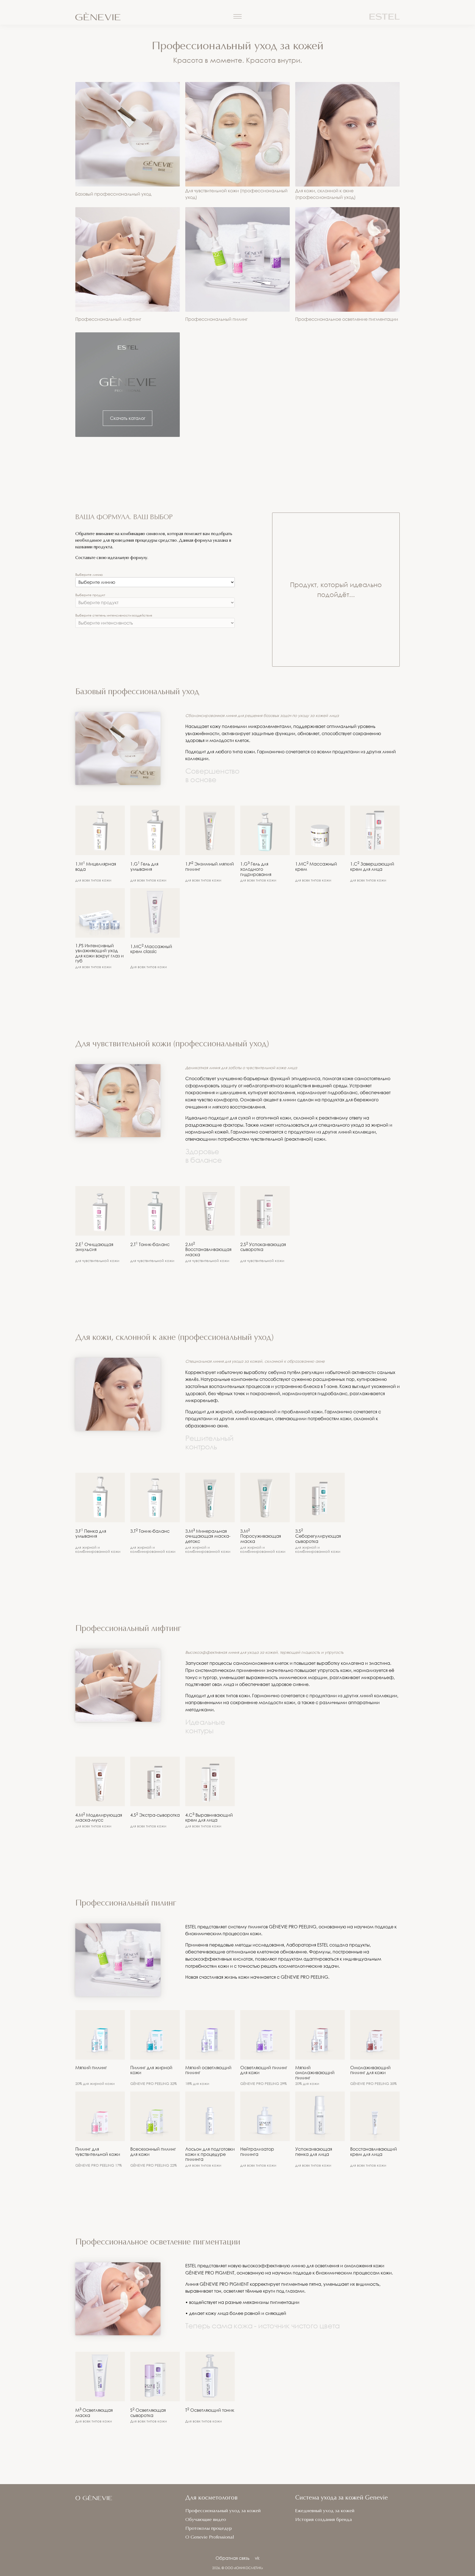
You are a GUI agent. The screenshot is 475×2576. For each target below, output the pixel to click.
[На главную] (129, 17)
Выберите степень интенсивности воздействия (114, 615)
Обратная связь (233, 2558)
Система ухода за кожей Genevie (342, 2498)
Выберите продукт (90, 595)
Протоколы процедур (208, 2529)
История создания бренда (324, 2520)
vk (257, 2558)
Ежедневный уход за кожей (325, 2511)
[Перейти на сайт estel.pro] (385, 17)
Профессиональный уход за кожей (223, 2511)
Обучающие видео (206, 2520)
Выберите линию (89, 575)
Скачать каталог (128, 418)
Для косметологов (211, 2498)
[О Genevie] (94, 2501)
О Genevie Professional (210, 2537)
